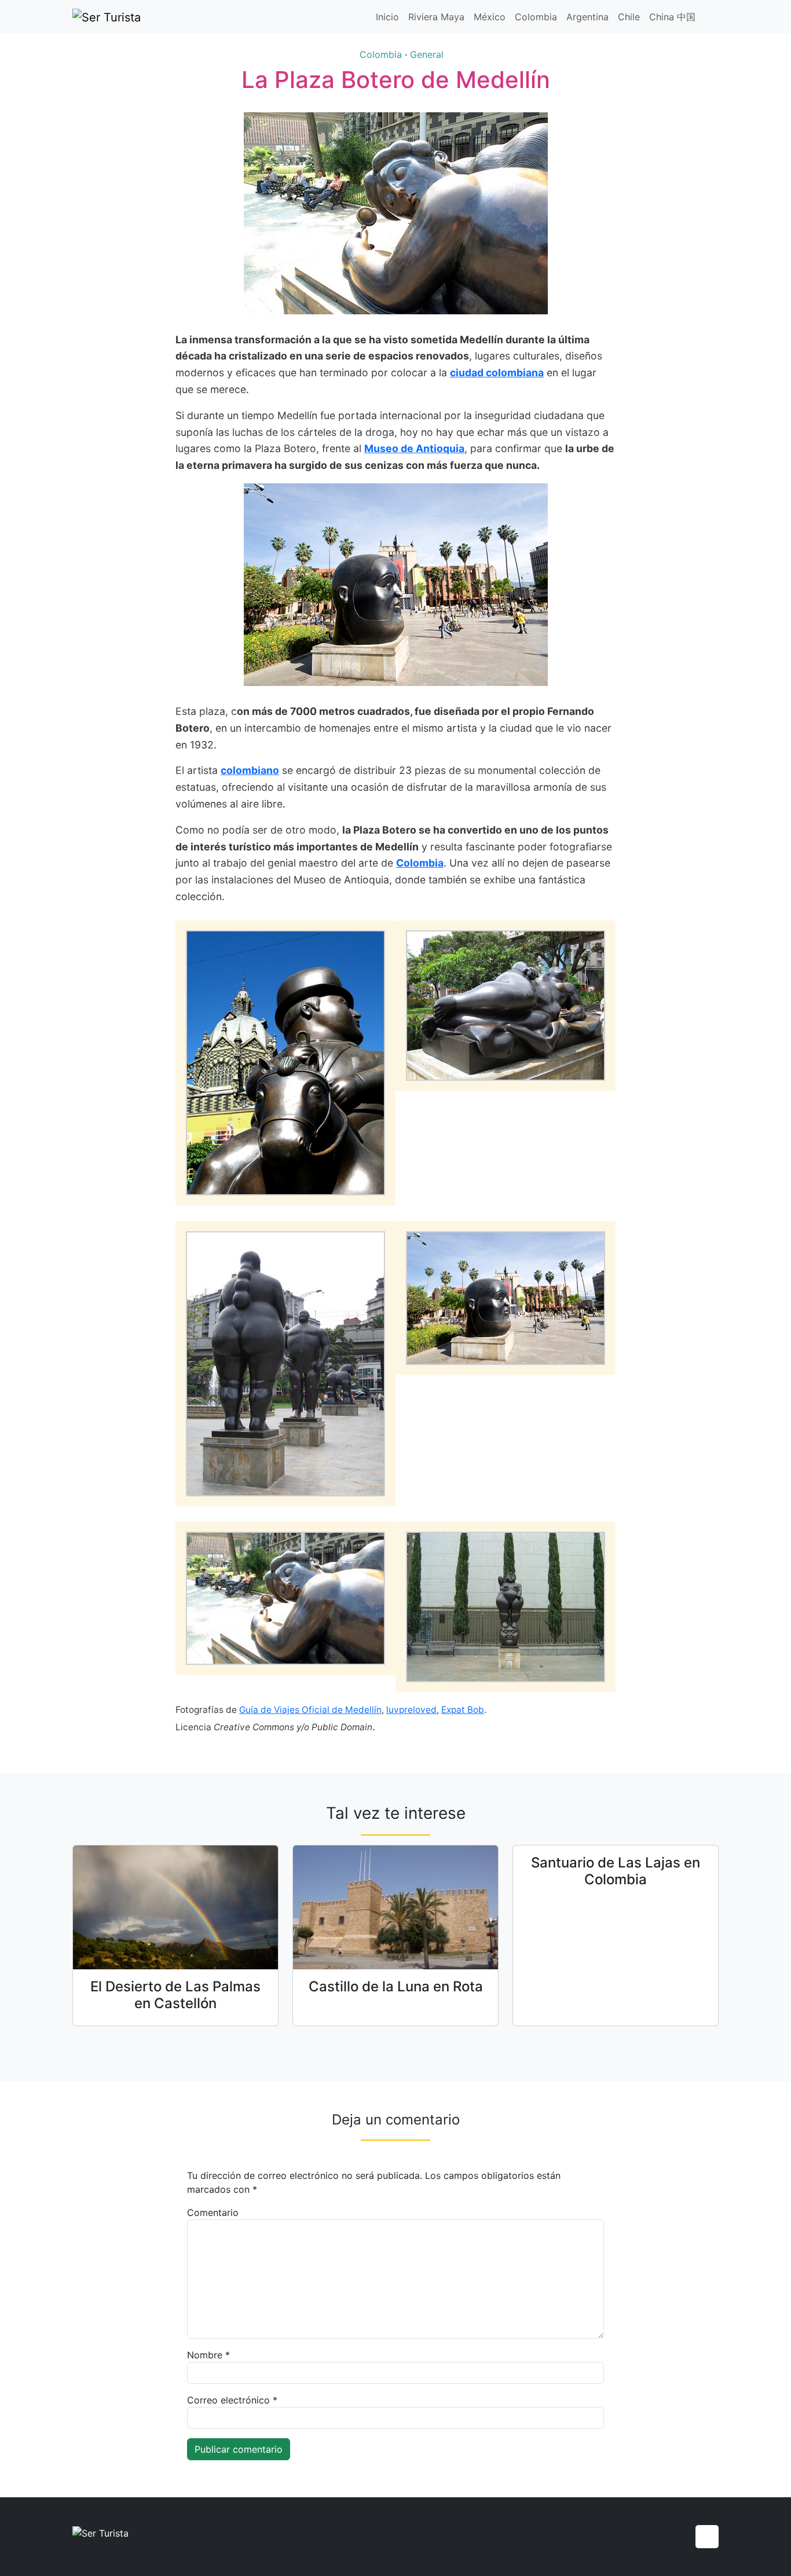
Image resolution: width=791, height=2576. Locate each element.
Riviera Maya (436, 17)
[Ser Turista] (107, 17)
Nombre (208, 2355)
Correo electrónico (232, 2400)
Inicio (387, 17)
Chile (629, 17)
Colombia (536, 17)
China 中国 (672, 17)
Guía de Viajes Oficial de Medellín (310, 1710)
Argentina (587, 17)
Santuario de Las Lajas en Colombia (616, 1871)
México (490, 17)
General (427, 54)
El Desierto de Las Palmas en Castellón (175, 1995)
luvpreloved (411, 1710)
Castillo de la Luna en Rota (396, 1986)
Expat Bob (463, 1710)
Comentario (213, 2212)
